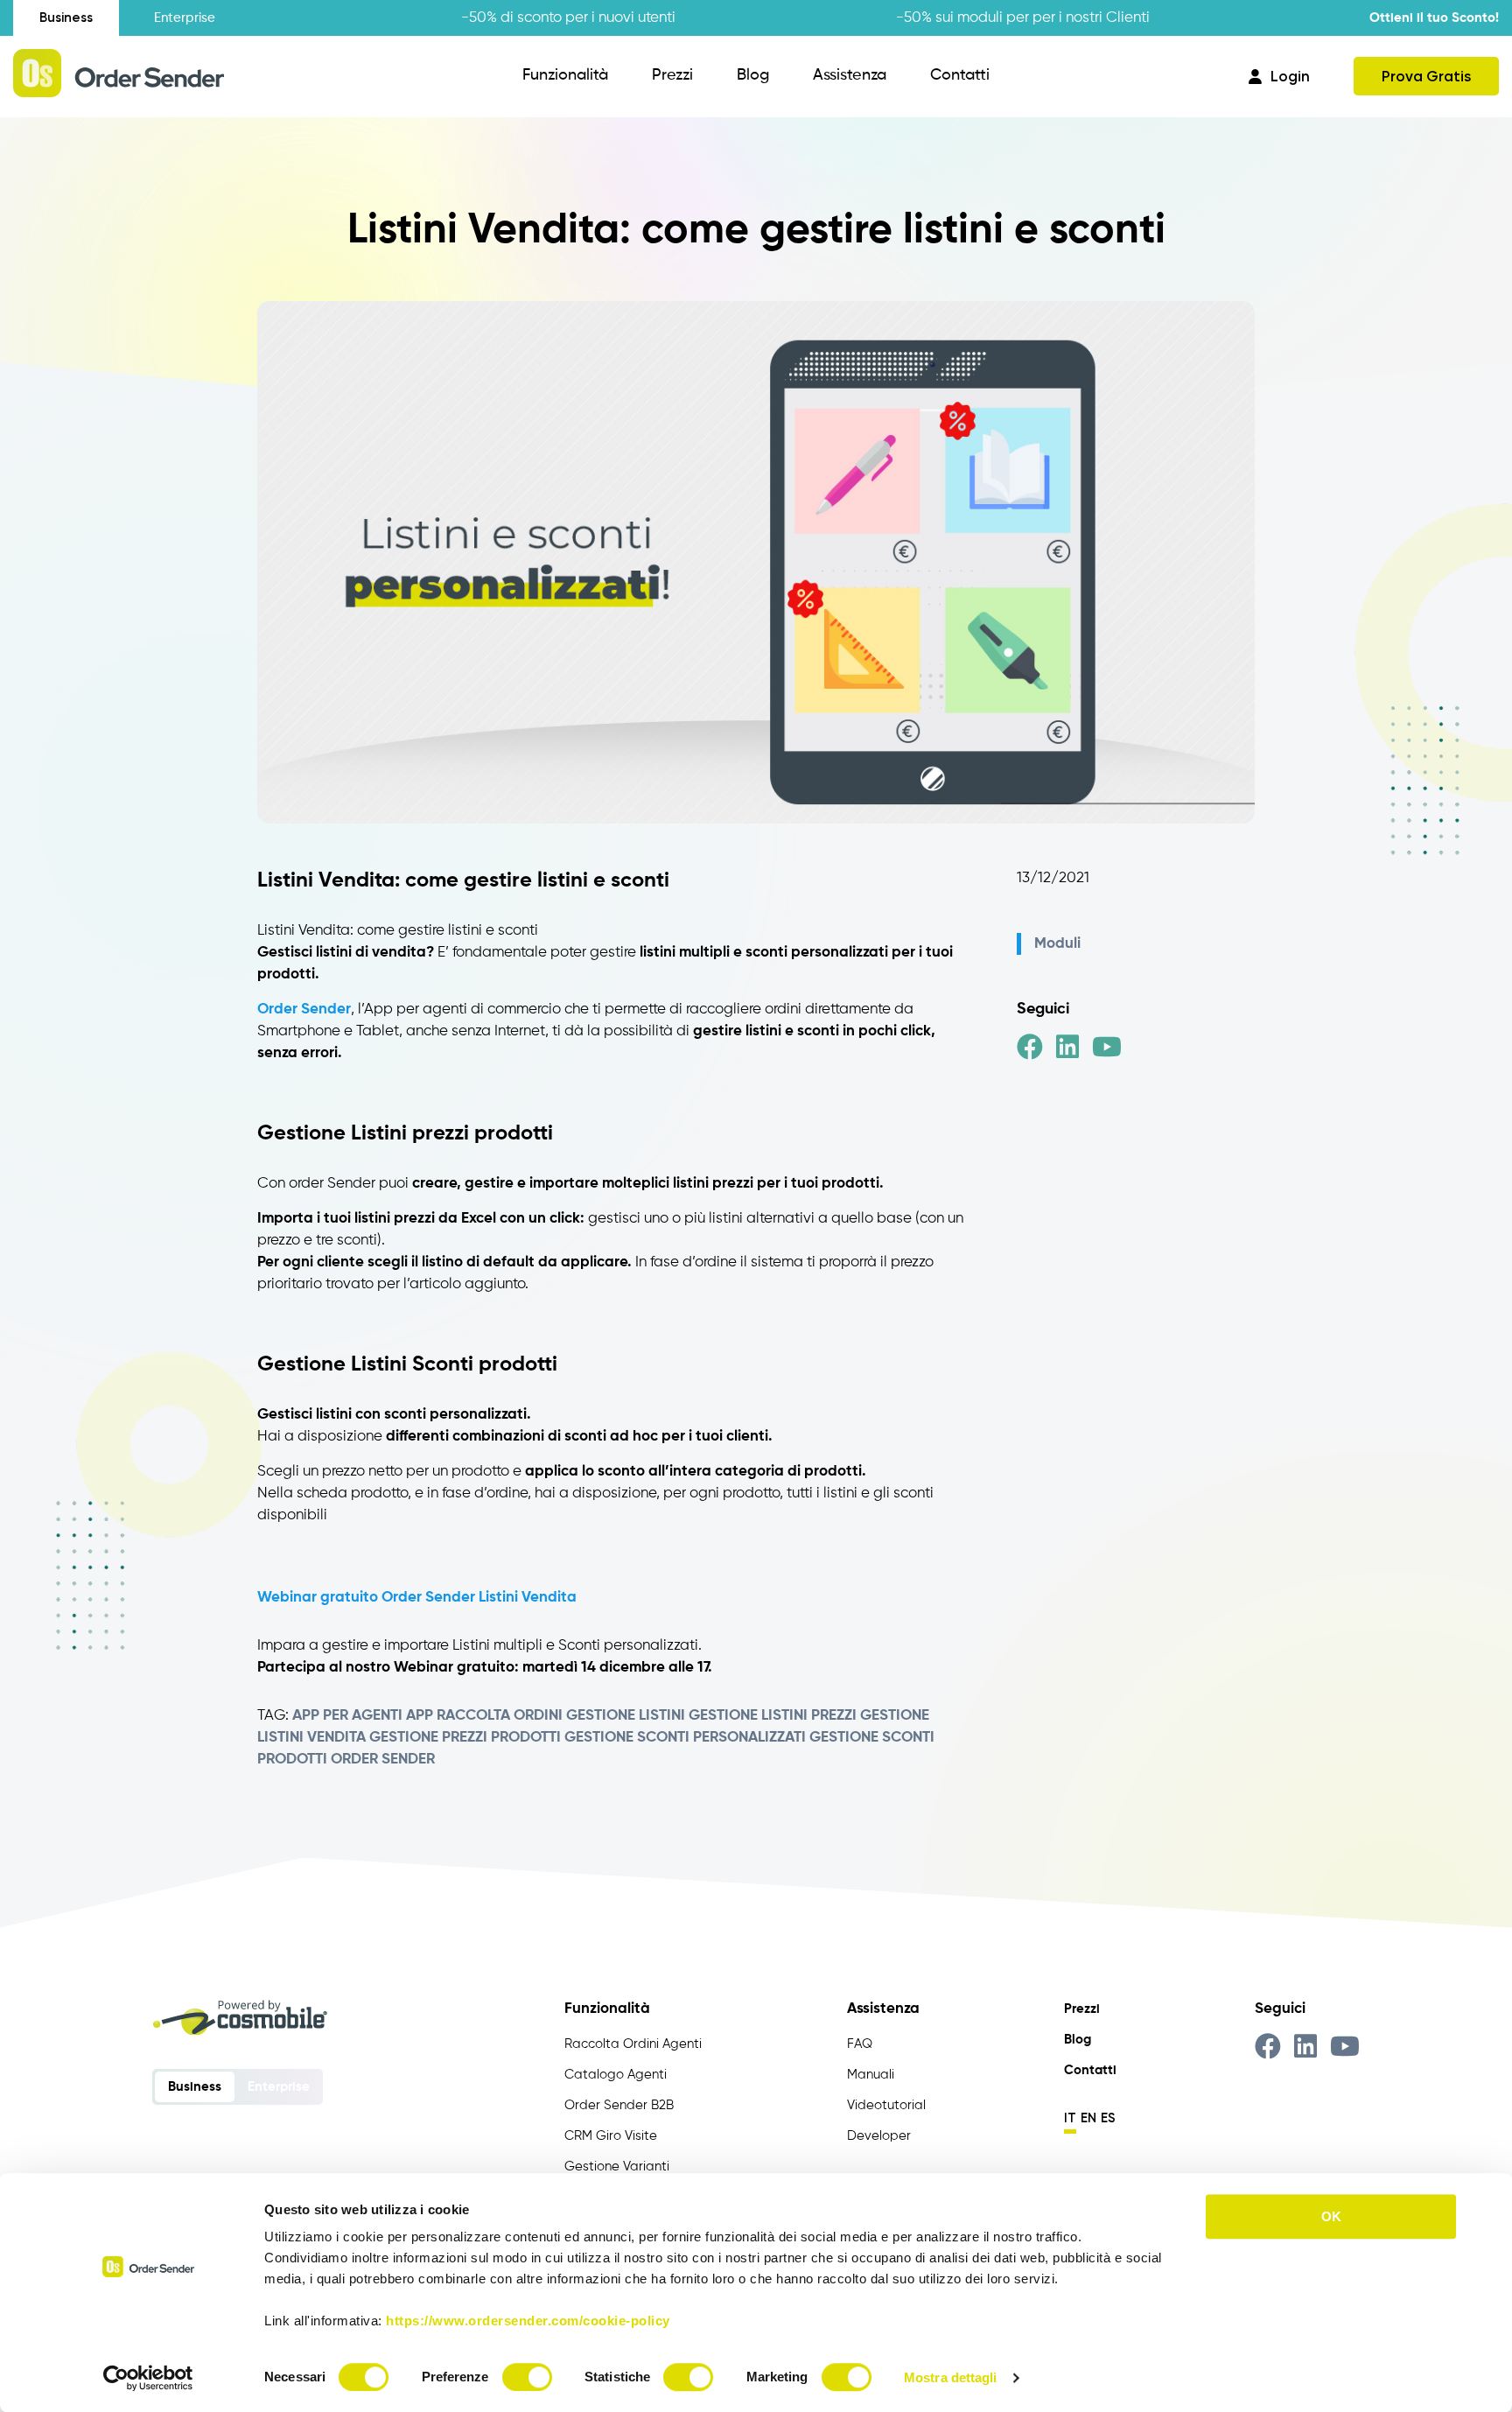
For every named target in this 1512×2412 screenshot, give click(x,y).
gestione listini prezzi (773, 1716)
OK (1331, 2216)
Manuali (871, 2075)
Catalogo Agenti (616, 2075)
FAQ (860, 2044)
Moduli (1057, 944)
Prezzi (672, 75)
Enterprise (185, 18)
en (1088, 2118)
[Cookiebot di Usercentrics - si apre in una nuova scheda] (148, 2378)
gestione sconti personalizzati (685, 1738)
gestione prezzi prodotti (465, 1738)
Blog (753, 75)
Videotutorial (886, 2105)
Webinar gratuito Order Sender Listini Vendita (417, 1598)
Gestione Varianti (617, 2167)
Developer (879, 2136)
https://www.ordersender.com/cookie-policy (528, 2321)
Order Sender (383, 1760)
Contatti (960, 75)
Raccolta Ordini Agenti (633, 2044)
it (1070, 2118)
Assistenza (850, 75)
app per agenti (347, 1716)
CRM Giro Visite (611, 2136)
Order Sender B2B (619, 2105)
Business (66, 18)
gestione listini (626, 1716)
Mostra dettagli (951, 2377)
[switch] (527, 2377)
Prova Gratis (1426, 76)
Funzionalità (565, 75)
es (1108, 2118)
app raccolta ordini (484, 1716)
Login (1290, 76)
